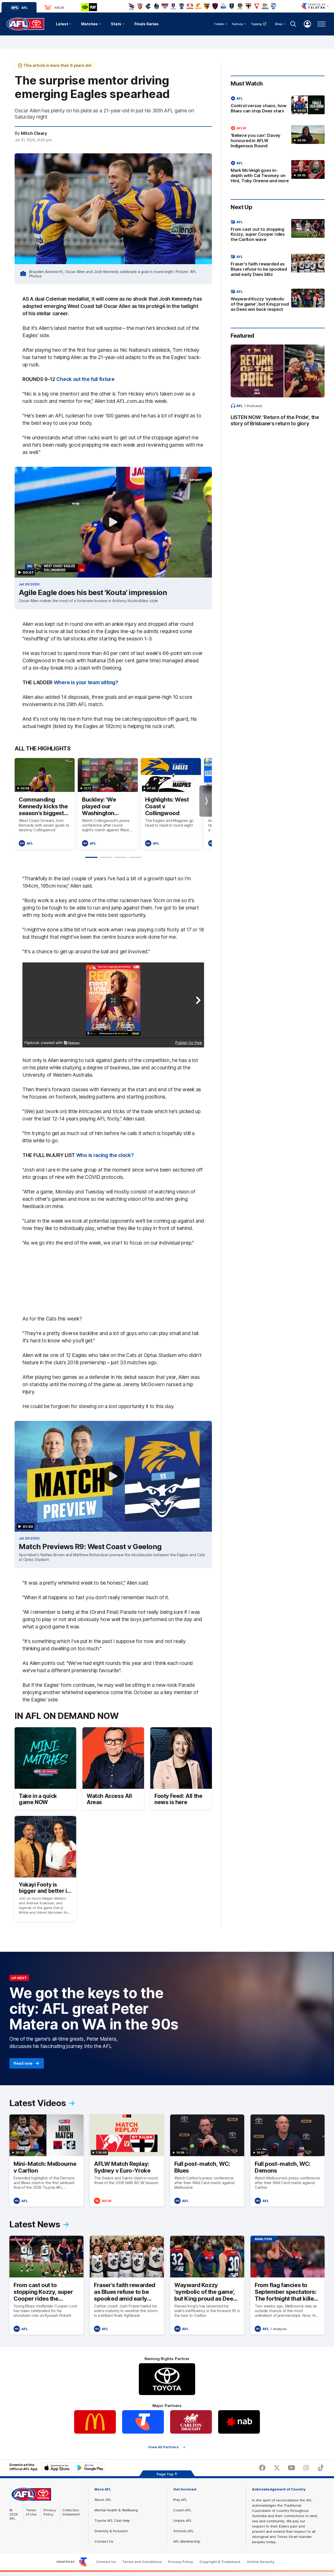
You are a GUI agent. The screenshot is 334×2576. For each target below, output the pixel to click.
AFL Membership (187, 2541)
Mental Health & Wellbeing (116, 2510)
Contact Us (104, 2541)
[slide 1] (91, 857)
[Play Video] (113, 522)
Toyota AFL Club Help (112, 2520)
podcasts (255, 406)
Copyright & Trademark (220, 2562)
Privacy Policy (50, 2512)
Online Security (261, 2562)
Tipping (256, 24)
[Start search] (293, 24)
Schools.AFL (183, 2531)
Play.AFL (180, 2500)
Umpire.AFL (183, 2520)
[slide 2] (106, 857)
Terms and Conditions (142, 2562)
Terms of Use (31, 2512)
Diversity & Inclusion (111, 2531)
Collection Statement (71, 2512)
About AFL (103, 2500)
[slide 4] (135, 857)
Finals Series (147, 24)
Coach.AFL (182, 2510)
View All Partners (163, 2447)
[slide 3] (121, 857)
